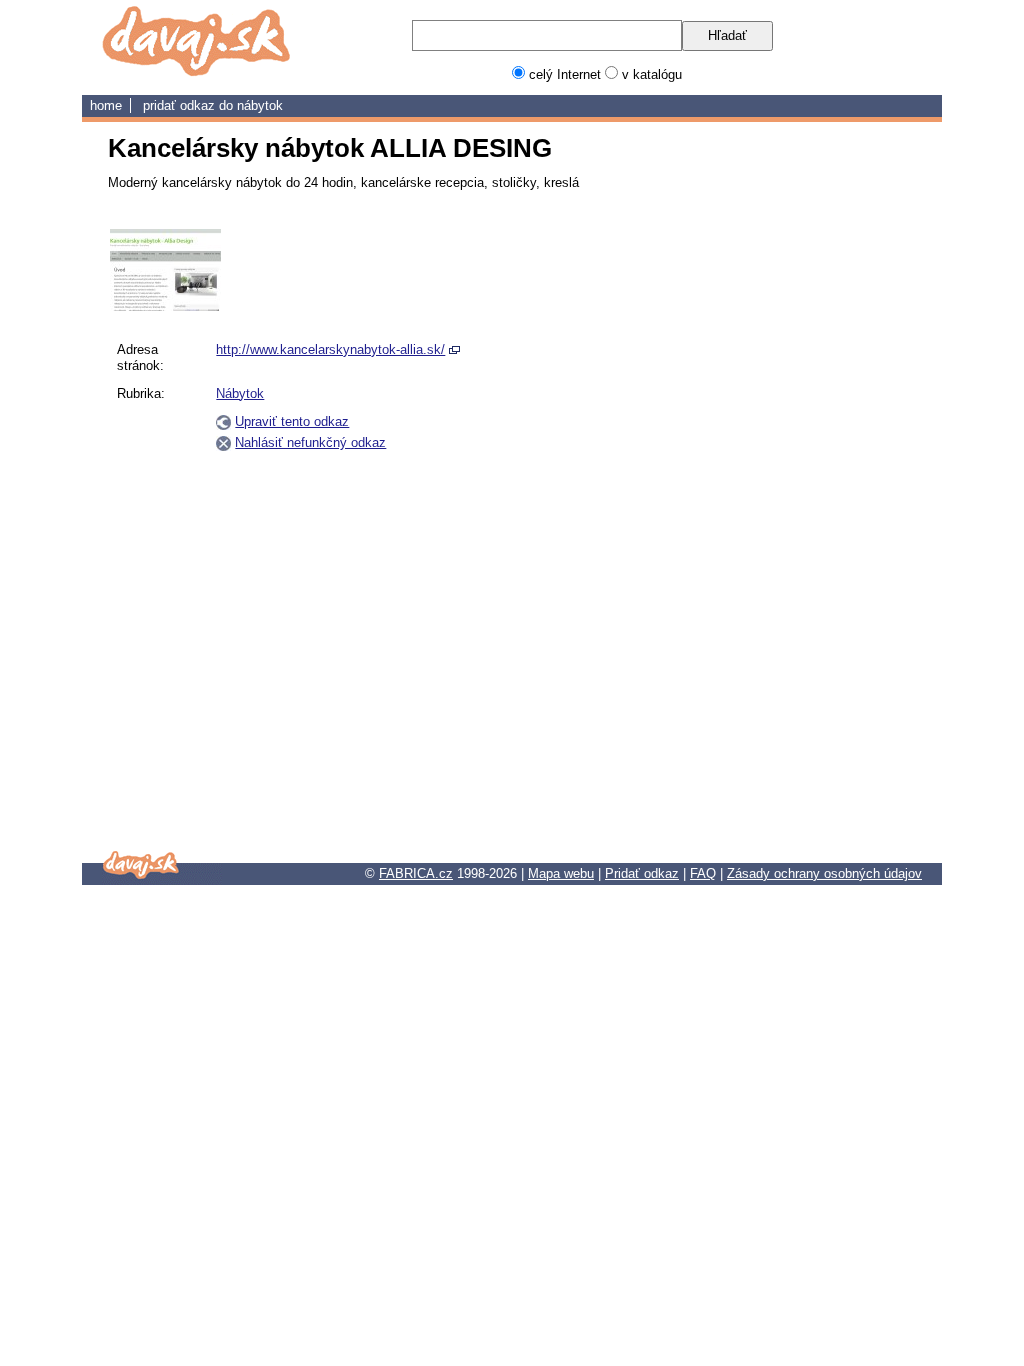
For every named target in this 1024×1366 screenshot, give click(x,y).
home (106, 105)
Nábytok (260, 105)
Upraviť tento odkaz (292, 421)
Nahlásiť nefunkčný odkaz (310, 442)
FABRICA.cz (416, 873)
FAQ (703, 873)
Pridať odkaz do (190, 105)
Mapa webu (561, 873)
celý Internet (565, 74)
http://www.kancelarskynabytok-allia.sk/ (330, 349)
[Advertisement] (820, 529)
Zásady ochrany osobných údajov (824, 873)
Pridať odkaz (642, 873)
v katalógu (652, 74)
